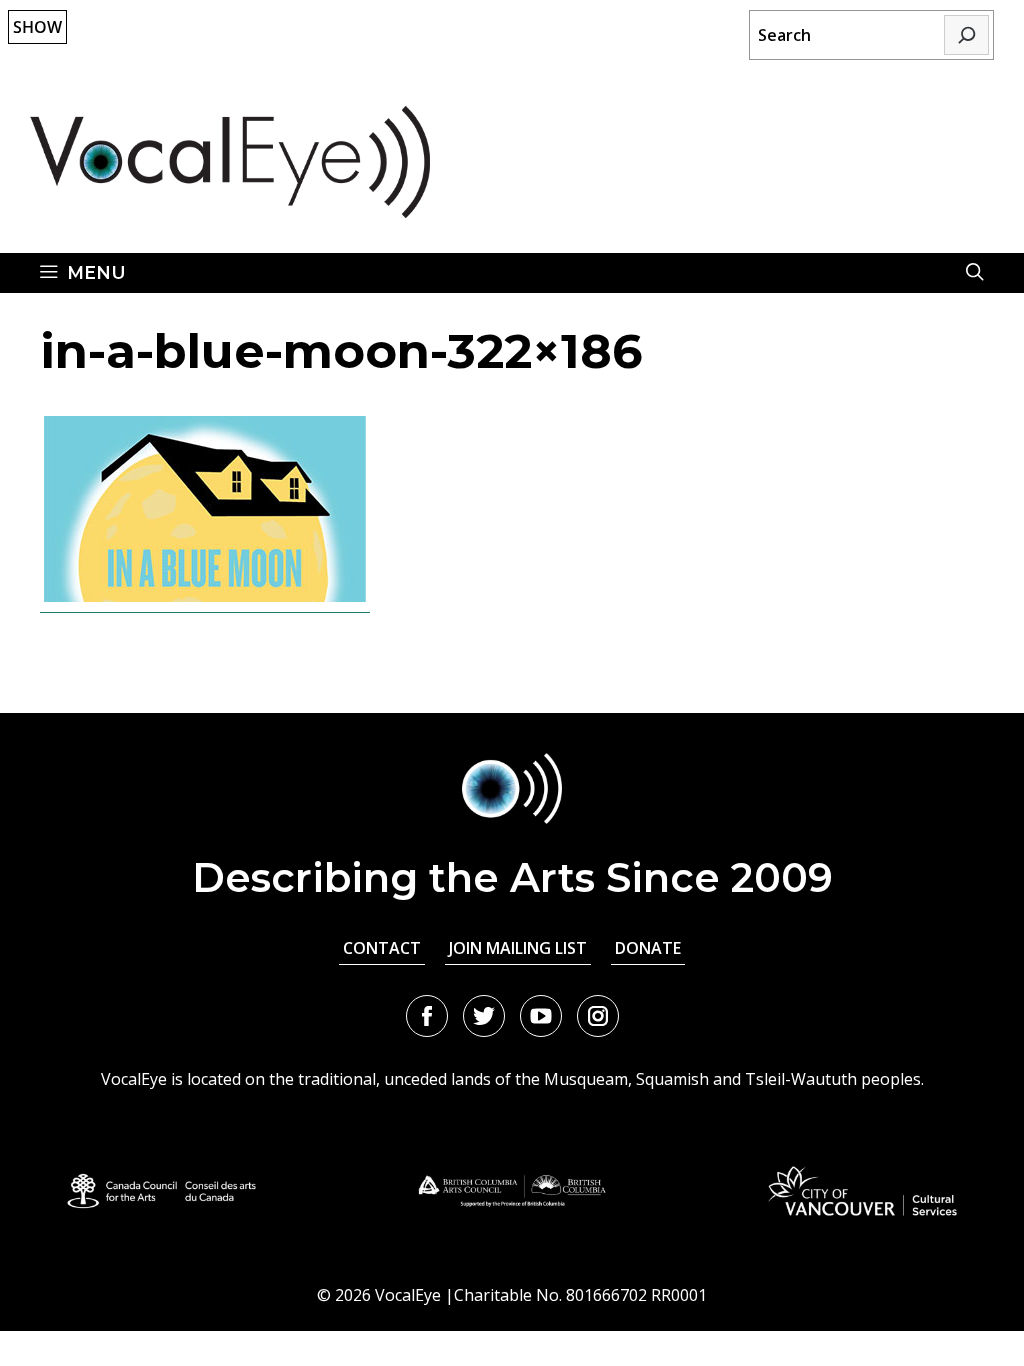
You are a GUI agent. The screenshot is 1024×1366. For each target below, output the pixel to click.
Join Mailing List (518, 948)
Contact (382, 948)
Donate (648, 948)
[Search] (966, 35)
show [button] (37, 27)
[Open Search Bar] (975, 273)
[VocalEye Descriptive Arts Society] (230, 161)
